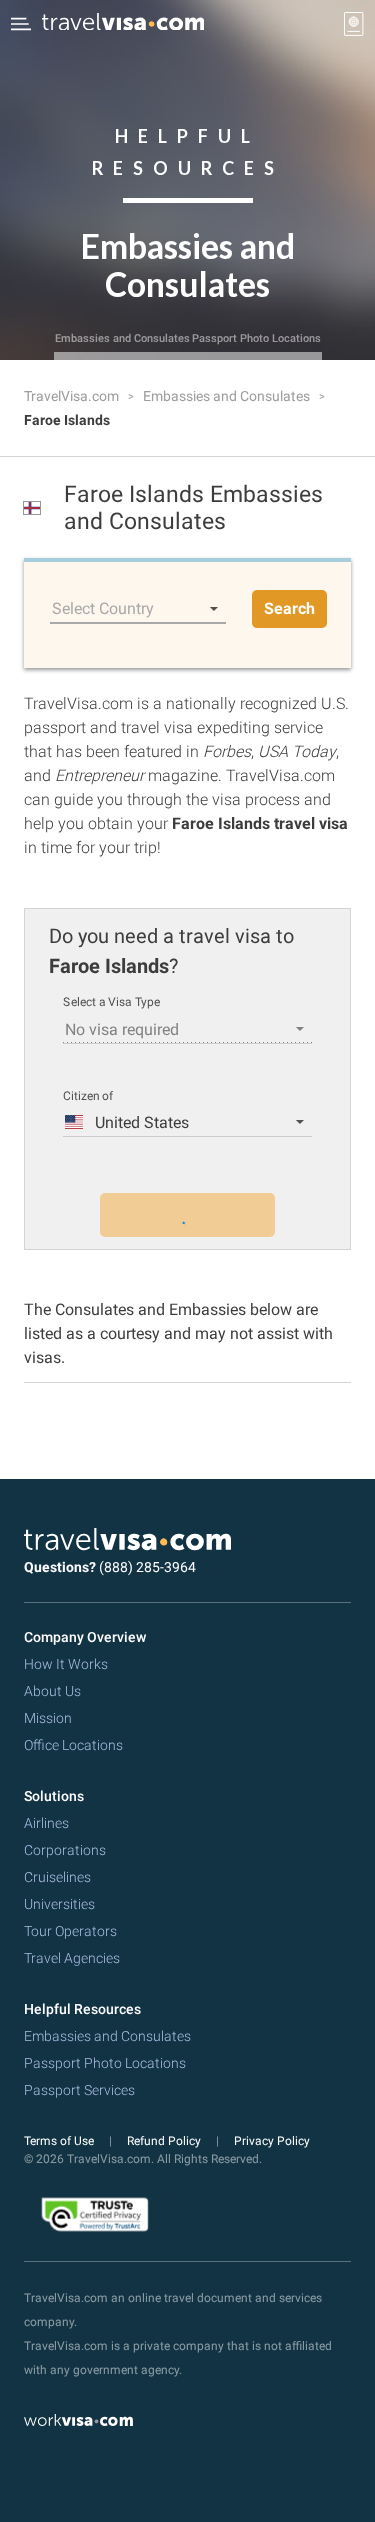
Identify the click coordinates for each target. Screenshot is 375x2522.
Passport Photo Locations (256, 338)
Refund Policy (165, 2141)
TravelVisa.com (73, 396)
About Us (52, 1691)
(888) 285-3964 (147, 1567)
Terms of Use (60, 2141)
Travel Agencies (72, 1958)
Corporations (65, 1850)
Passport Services (79, 2090)
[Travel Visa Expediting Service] (123, 24)
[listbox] (138, 609)
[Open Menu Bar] (21, 24)
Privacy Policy (272, 2141)
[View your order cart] (354, 24)
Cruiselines (57, 1877)
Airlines (46, 1823)
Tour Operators (70, 1931)
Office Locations (73, 1745)
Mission (48, 1718)
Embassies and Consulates (122, 338)
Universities (59, 1904)
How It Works (66, 1664)
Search (289, 608)
